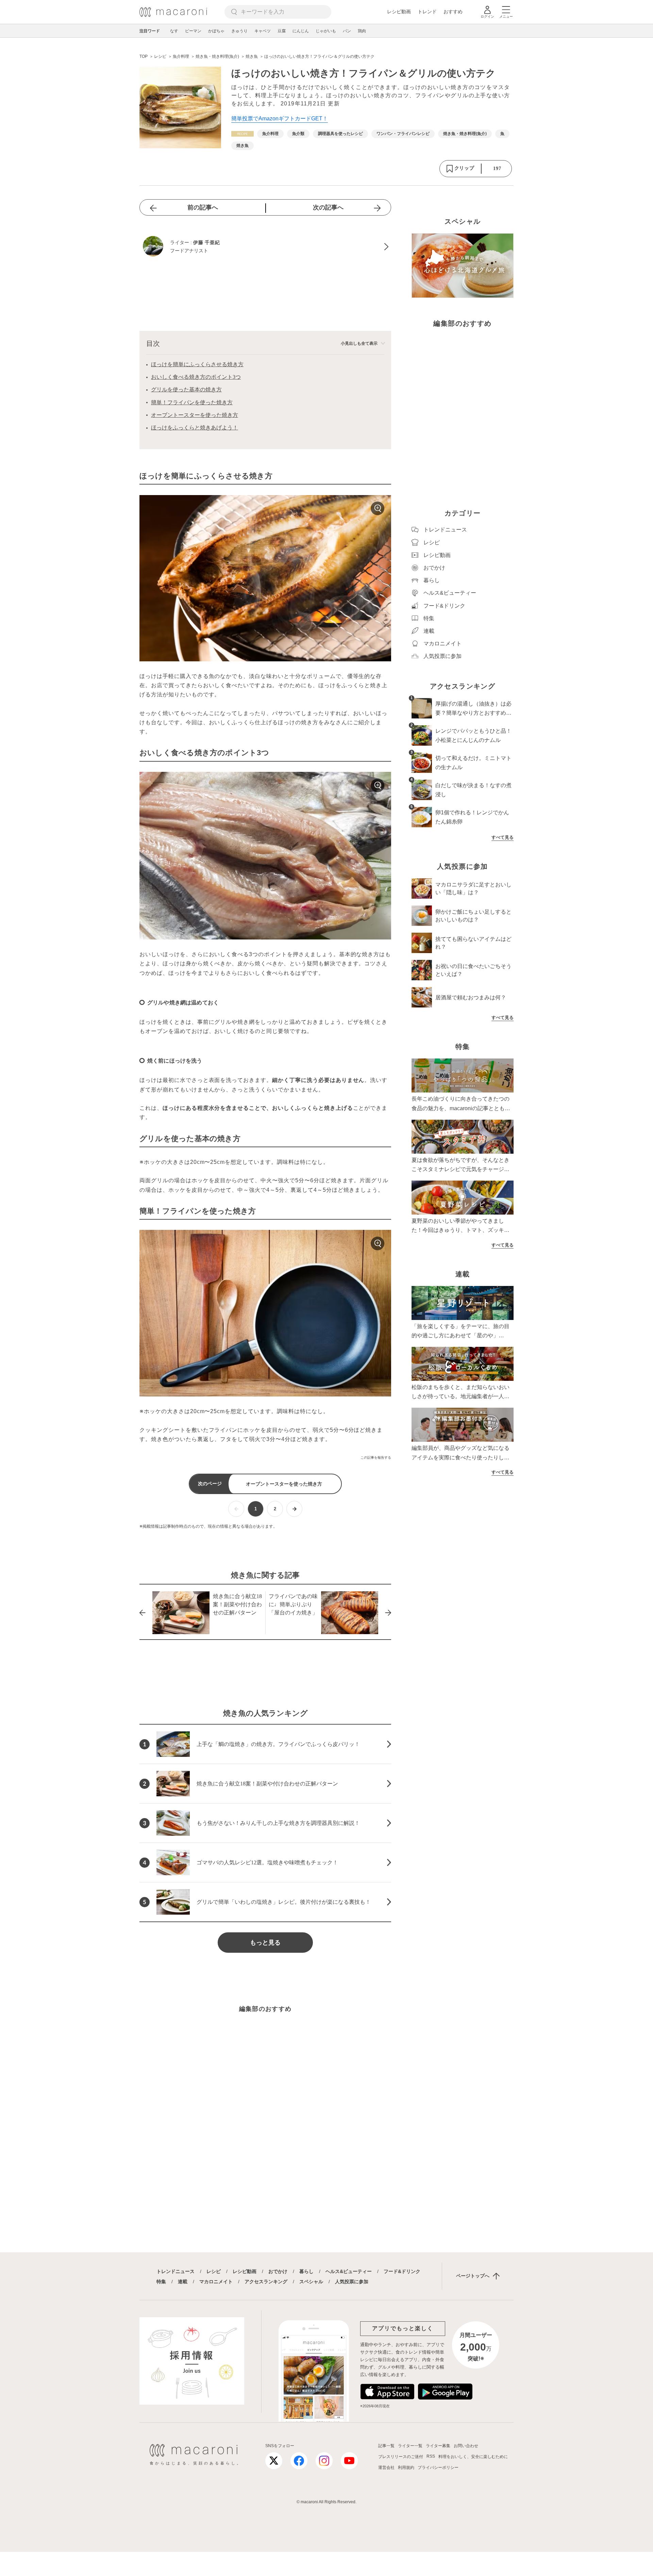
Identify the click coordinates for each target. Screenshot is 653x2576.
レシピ (214, 2271)
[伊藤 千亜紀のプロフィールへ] (265, 247)
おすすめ (453, 12)
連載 (183, 2282)
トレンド (427, 12)
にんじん (301, 31)
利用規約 (406, 2468)
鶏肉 (362, 31)
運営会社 (386, 2468)
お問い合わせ (466, 2446)
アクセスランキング (266, 2282)
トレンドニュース (175, 2271)
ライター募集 (438, 2446)
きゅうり (239, 31)
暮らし (306, 2271)
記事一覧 (386, 2446)
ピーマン (193, 31)
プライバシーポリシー (438, 2468)
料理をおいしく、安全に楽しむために (473, 2457)
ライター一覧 (410, 2446)
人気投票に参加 (352, 2282)
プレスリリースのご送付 (401, 2457)
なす (174, 31)
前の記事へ (203, 207)
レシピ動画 (399, 12)
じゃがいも (326, 31)
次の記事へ (328, 207)
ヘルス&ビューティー (349, 2271)
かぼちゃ (216, 31)
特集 (161, 2282)
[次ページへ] (294, 1509)
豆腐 (282, 31)
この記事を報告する (376, 1458)
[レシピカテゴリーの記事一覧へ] (242, 134)
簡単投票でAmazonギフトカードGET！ (280, 118)
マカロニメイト (216, 2282)
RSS (431, 2456)
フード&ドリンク (402, 2271)
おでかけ (278, 2271)
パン (347, 31)
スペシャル (311, 2282)
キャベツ (263, 31)
